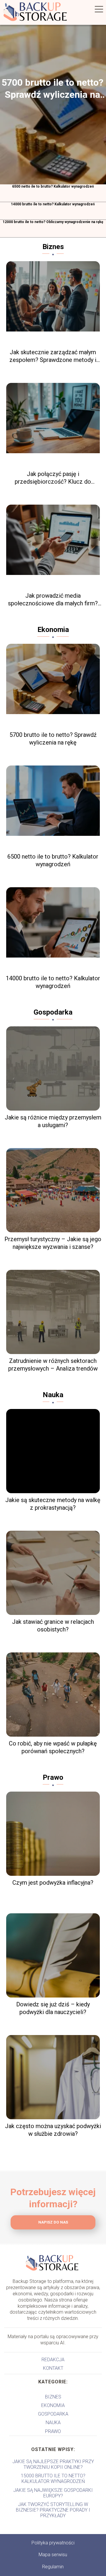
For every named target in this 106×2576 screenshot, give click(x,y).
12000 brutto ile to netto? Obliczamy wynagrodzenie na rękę (53, 222)
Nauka (53, 1395)
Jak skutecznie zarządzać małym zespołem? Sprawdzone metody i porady (53, 356)
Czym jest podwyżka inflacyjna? (53, 1883)
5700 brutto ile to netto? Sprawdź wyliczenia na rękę (52, 89)
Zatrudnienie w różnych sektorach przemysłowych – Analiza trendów (53, 1365)
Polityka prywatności (53, 2543)
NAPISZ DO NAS (53, 2222)
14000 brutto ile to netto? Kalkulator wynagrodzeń (53, 204)
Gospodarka (53, 1012)
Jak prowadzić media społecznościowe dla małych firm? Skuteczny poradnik (53, 600)
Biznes (53, 247)
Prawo (53, 1777)
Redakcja (53, 2360)
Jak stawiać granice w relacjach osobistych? (53, 1626)
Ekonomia (53, 630)
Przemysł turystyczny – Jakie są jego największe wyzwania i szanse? (53, 1243)
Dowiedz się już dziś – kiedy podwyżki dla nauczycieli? (53, 2008)
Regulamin (53, 2567)
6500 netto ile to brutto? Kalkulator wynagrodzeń (53, 186)
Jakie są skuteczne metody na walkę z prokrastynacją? (53, 1504)
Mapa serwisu (53, 2555)
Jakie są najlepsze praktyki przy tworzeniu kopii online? (53, 2464)
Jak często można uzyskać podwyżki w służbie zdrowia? (53, 2130)
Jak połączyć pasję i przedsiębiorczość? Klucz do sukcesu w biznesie (53, 478)
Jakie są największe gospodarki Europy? (53, 2493)
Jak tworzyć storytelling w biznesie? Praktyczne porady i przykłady (53, 2510)
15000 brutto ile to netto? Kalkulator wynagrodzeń (53, 2479)
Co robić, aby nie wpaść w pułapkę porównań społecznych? (53, 1747)
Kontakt (53, 2368)
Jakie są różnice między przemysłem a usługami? (53, 1121)
